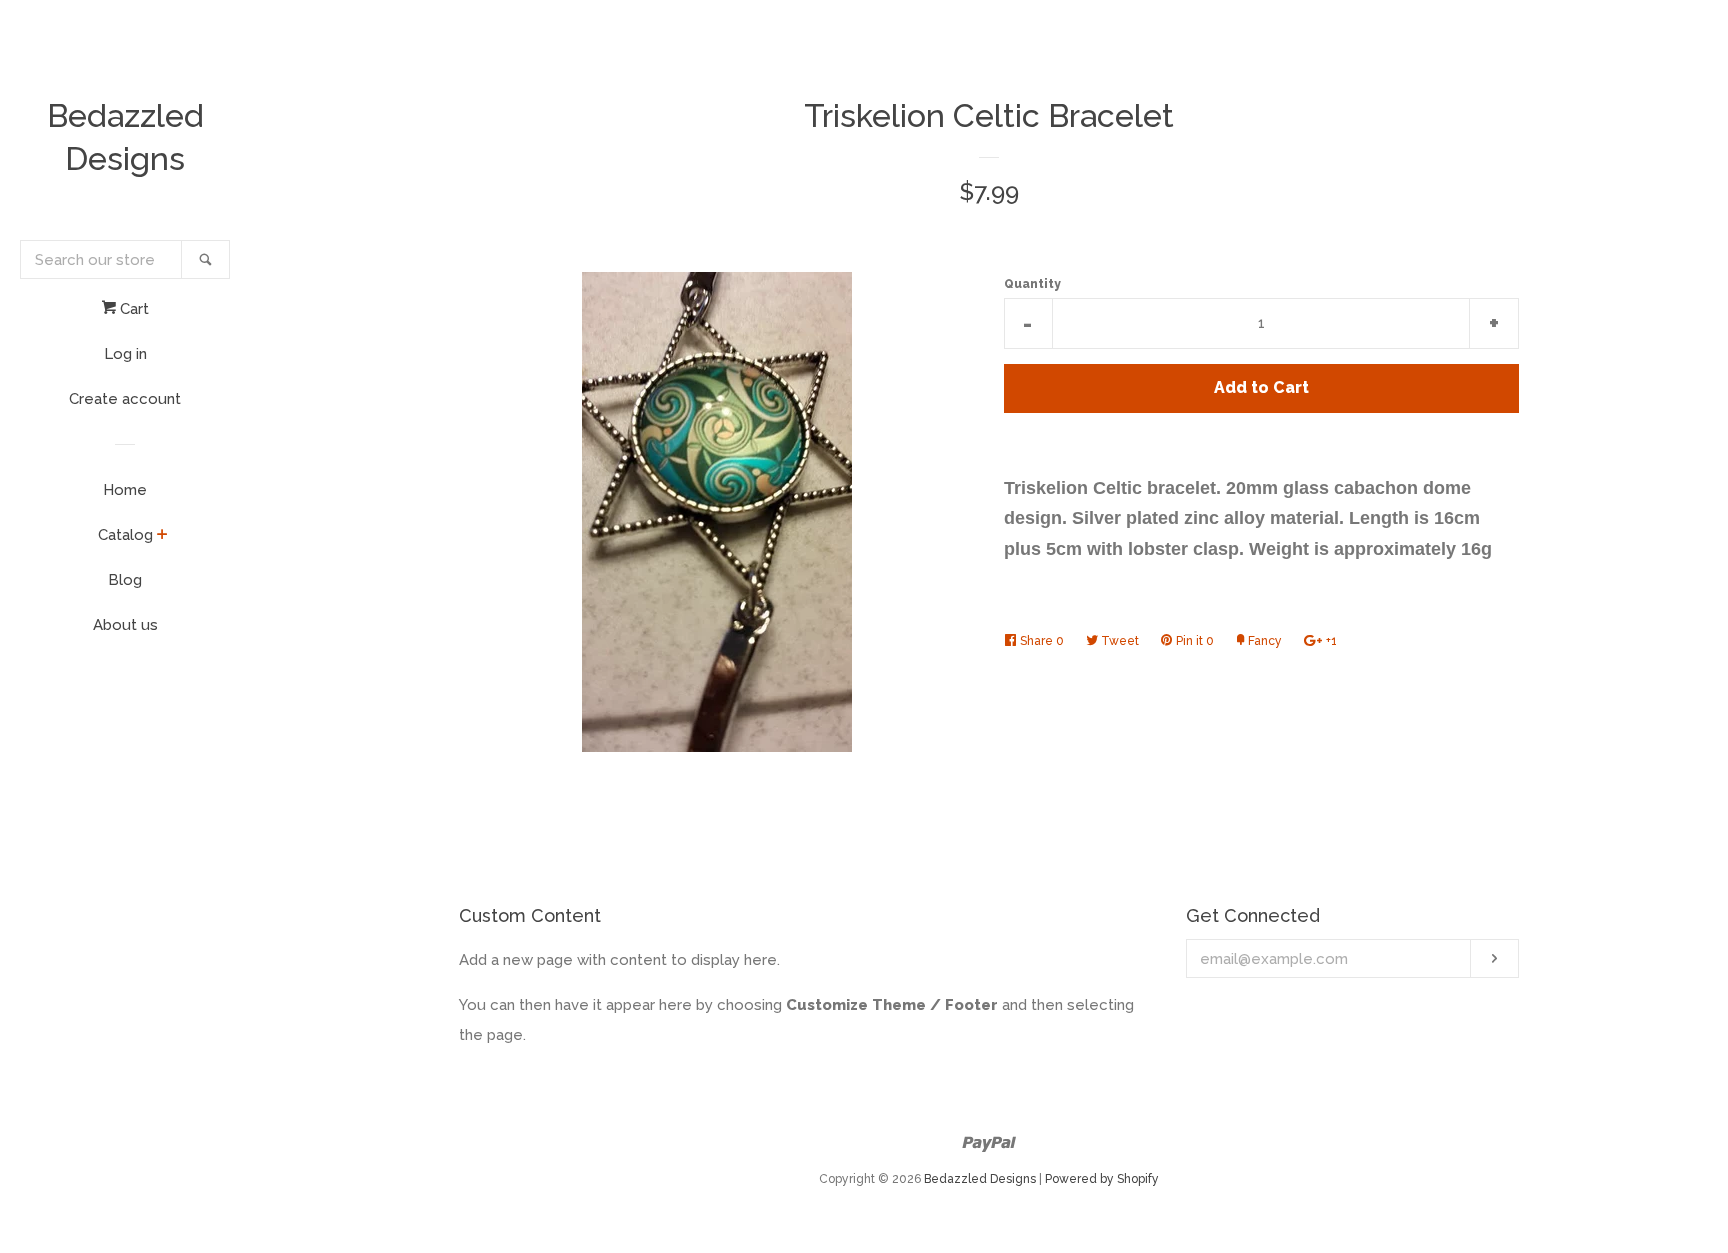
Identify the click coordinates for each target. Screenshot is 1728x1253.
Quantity (1032, 284)
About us (125, 625)
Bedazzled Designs (125, 137)
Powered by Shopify (1102, 1179)
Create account (125, 399)
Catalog (125, 535)
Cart (132, 309)
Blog (125, 580)
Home (125, 490)
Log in (125, 354)
